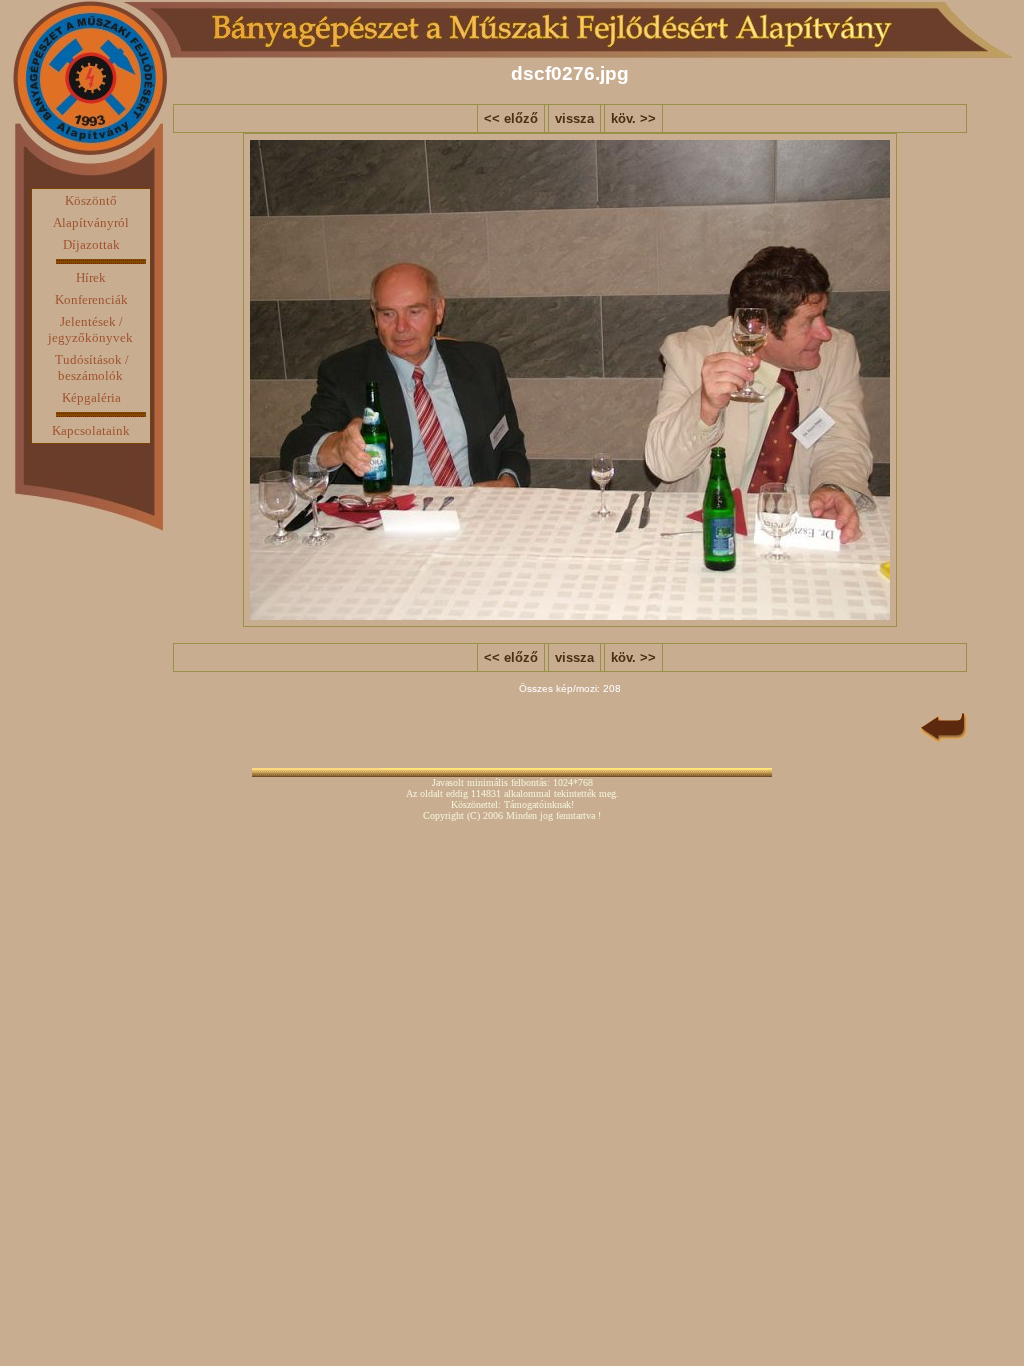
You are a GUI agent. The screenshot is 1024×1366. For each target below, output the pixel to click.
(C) (473, 815)
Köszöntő (91, 200)
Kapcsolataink (91, 430)
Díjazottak (91, 244)
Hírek (91, 277)
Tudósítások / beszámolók (92, 367)
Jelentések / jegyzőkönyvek (90, 329)
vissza (574, 118)
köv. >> (633, 118)
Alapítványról (91, 222)
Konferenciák (91, 299)
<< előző (511, 118)
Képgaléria (91, 397)
